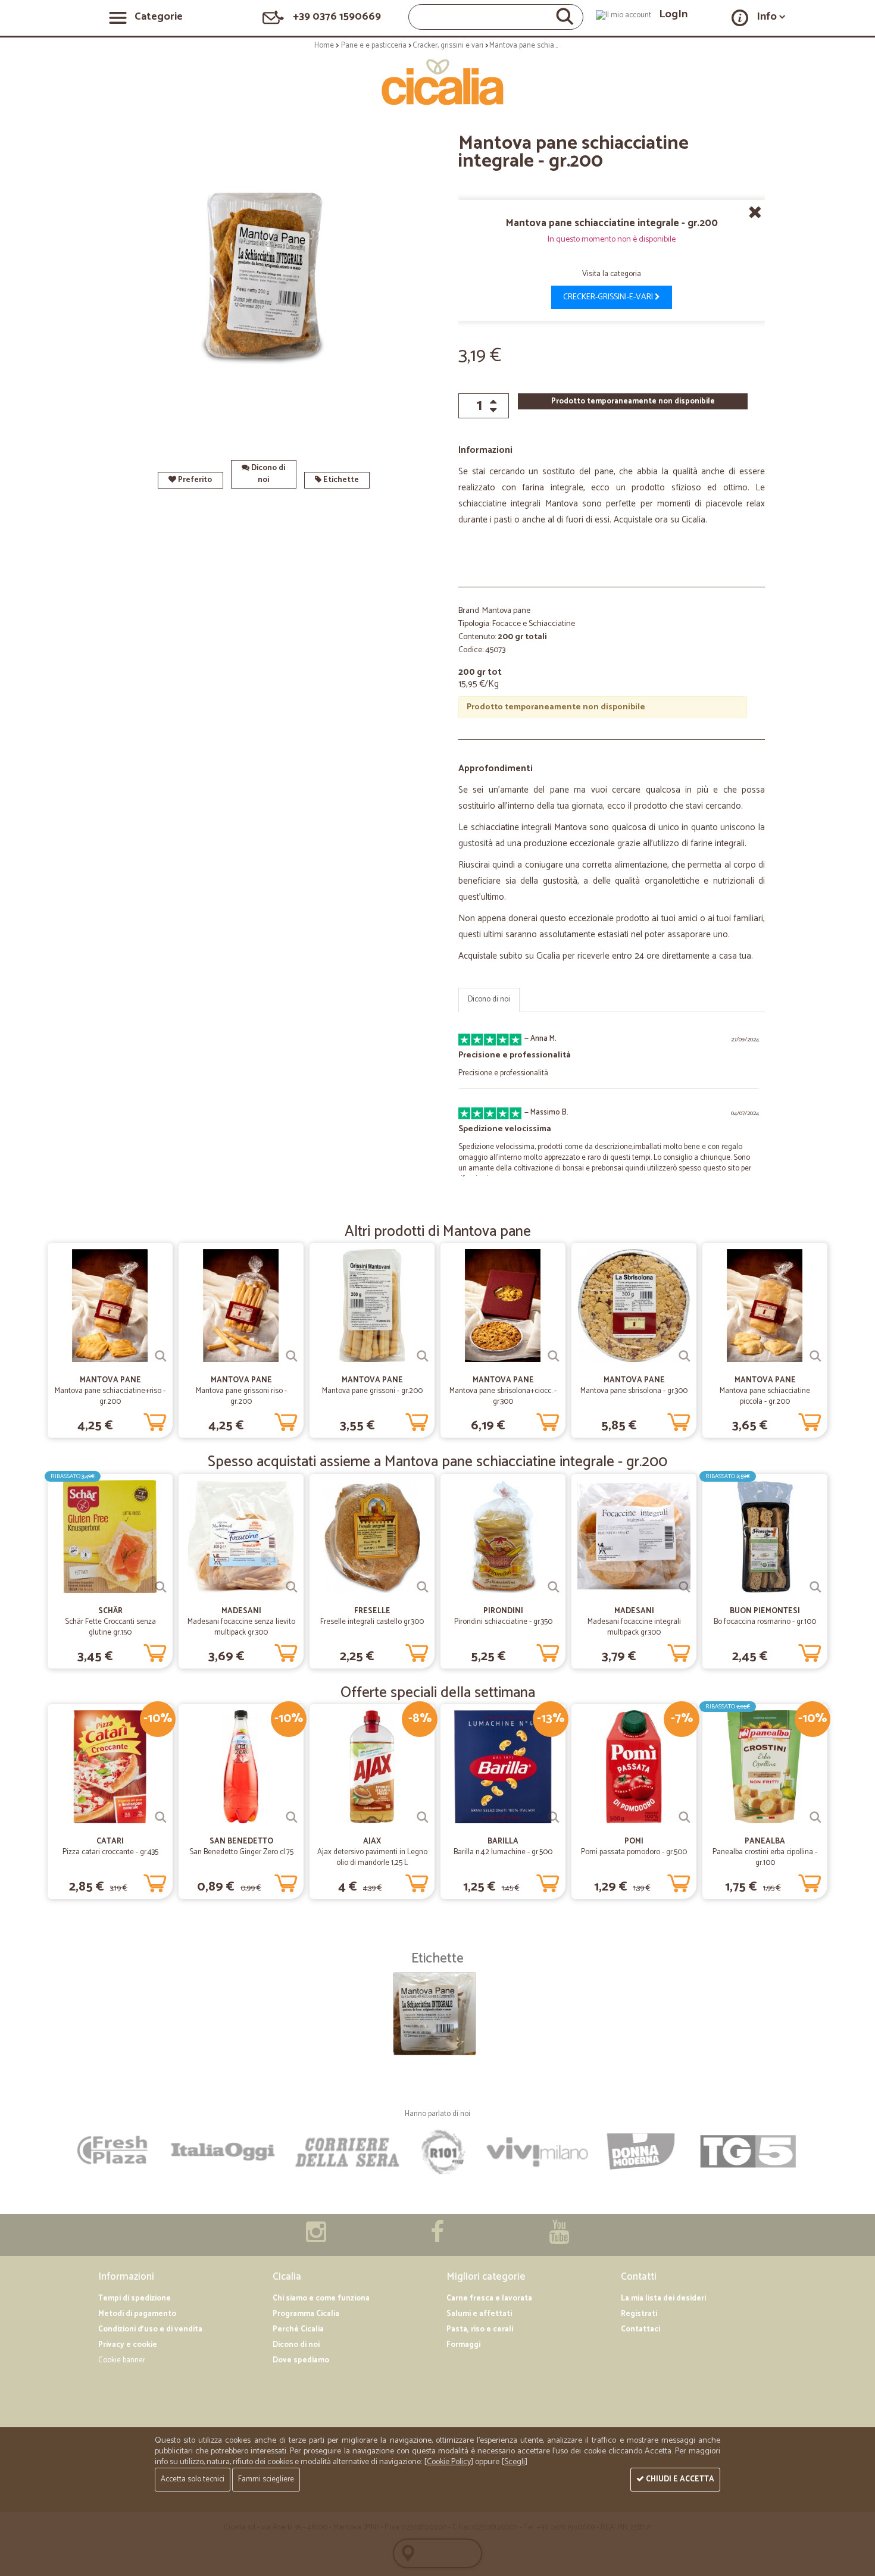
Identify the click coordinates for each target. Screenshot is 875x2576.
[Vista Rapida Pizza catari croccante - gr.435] (161, 1817)
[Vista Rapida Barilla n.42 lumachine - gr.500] (554, 1817)
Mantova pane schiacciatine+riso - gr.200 (110, 1396)
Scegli (515, 2462)
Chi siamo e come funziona (321, 2298)
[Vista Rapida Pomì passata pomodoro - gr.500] (685, 1817)
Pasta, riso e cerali (480, 2329)
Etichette (340, 480)
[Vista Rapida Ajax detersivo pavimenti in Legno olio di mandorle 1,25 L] (423, 1817)
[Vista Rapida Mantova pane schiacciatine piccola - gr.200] (815, 1356)
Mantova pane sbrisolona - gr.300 (634, 1391)
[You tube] (559, 2238)
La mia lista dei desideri (663, 2298)
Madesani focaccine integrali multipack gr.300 (634, 1627)
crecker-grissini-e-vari (609, 297)
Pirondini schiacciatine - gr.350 (503, 1622)
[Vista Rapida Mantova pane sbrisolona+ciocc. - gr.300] (554, 1356)
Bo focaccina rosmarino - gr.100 (765, 1622)
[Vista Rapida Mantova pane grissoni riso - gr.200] (292, 1356)
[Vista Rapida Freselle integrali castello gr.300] (423, 1587)
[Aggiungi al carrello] (155, 1420)
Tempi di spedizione (135, 2298)
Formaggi (463, 2345)
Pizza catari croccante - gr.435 (110, 1852)
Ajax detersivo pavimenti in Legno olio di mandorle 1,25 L (372, 1857)
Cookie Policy (449, 2462)
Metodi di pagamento (137, 2314)
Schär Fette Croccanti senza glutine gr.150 (110, 1627)
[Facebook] (437, 2238)
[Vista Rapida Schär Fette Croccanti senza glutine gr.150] (161, 1587)
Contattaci (640, 2329)
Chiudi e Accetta (679, 2479)
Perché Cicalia (298, 2329)
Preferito (194, 480)
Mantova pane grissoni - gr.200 (372, 1391)
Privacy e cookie (128, 2345)
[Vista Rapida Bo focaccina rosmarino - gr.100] (815, 1587)
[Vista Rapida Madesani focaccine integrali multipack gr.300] (685, 1587)
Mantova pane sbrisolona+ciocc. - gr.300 (503, 1396)
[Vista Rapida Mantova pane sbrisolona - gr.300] (685, 1356)
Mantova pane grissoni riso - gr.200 (241, 1396)
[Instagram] (316, 2238)
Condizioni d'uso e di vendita (150, 2329)
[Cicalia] (438, 82)
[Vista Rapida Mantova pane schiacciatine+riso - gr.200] (161, 1356)
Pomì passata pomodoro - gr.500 (634, 1852)
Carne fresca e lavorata (489, 2298)
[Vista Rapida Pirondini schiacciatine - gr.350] (554, 1587)
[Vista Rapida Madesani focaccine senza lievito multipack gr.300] (292, 1587)
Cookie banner (122, 2360)
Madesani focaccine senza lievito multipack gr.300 (241, 1627)
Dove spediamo (301, 2360)
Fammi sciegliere (266, 2479)
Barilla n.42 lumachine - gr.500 (503, 1852)
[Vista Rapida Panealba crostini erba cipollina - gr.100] (815, 1817)
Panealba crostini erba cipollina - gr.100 (765, 1857)
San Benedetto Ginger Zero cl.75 (241, 1852)
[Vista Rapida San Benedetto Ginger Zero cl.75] (292, 1817)
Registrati (639, 2314)
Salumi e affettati (479, 2314)
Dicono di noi (267, 474)
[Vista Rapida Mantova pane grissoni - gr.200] (423, 1356)
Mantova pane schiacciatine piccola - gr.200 (765, 1396)
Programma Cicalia (306, 2314)
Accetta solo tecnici (193, 2479)
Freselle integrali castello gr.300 (372, 1622)
